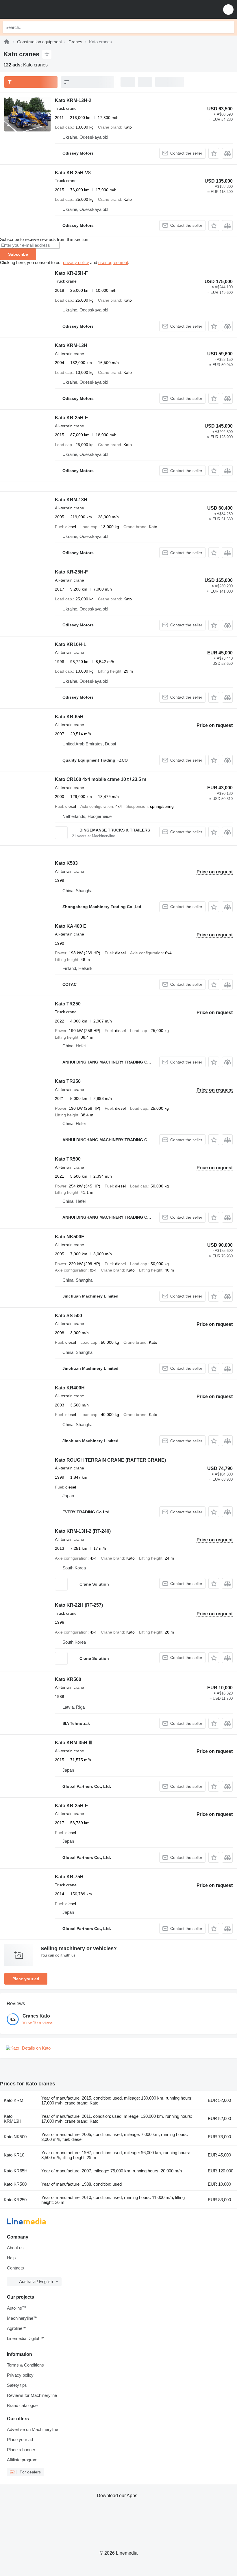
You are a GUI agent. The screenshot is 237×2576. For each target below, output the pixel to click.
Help (11, 2258)
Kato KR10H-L (71, 644)
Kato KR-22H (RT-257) (79, 1605)
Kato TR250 (68, 1004)
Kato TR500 (68, 1159)
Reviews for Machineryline (32, 2395)
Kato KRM (14, 2100)
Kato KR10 (14, 2155)
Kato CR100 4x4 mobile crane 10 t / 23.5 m (101, 779)
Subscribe (18, 254)
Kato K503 (66, 863)
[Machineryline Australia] (40, 9)
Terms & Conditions (25, 2365)
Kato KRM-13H (71, 345)
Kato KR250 (15, 2200)
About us (15, 2248)
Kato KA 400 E (71, 926)
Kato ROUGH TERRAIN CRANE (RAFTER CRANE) (110, 1460)
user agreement (113, 262)
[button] (228, 9)
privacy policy (76, 262)
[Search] (229, 27)
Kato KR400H (70, 1388)
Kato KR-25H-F (71, 273)
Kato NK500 (15, 2137)
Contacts (15, 2268)
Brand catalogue (22, 2405)
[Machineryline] (7, 42)
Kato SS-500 (68, 1316)
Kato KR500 (68, 1679)
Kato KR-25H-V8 (73, 173)
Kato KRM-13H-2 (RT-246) (83, 1531)
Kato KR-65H (69, 717)
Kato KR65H (16, 2171)
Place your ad (26, 1979)
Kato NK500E (70, 1237)
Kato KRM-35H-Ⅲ (73, 1743)
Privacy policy (20, 2375)
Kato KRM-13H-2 (73, 100)
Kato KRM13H (13, 2119)
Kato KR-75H (69, 1877)
